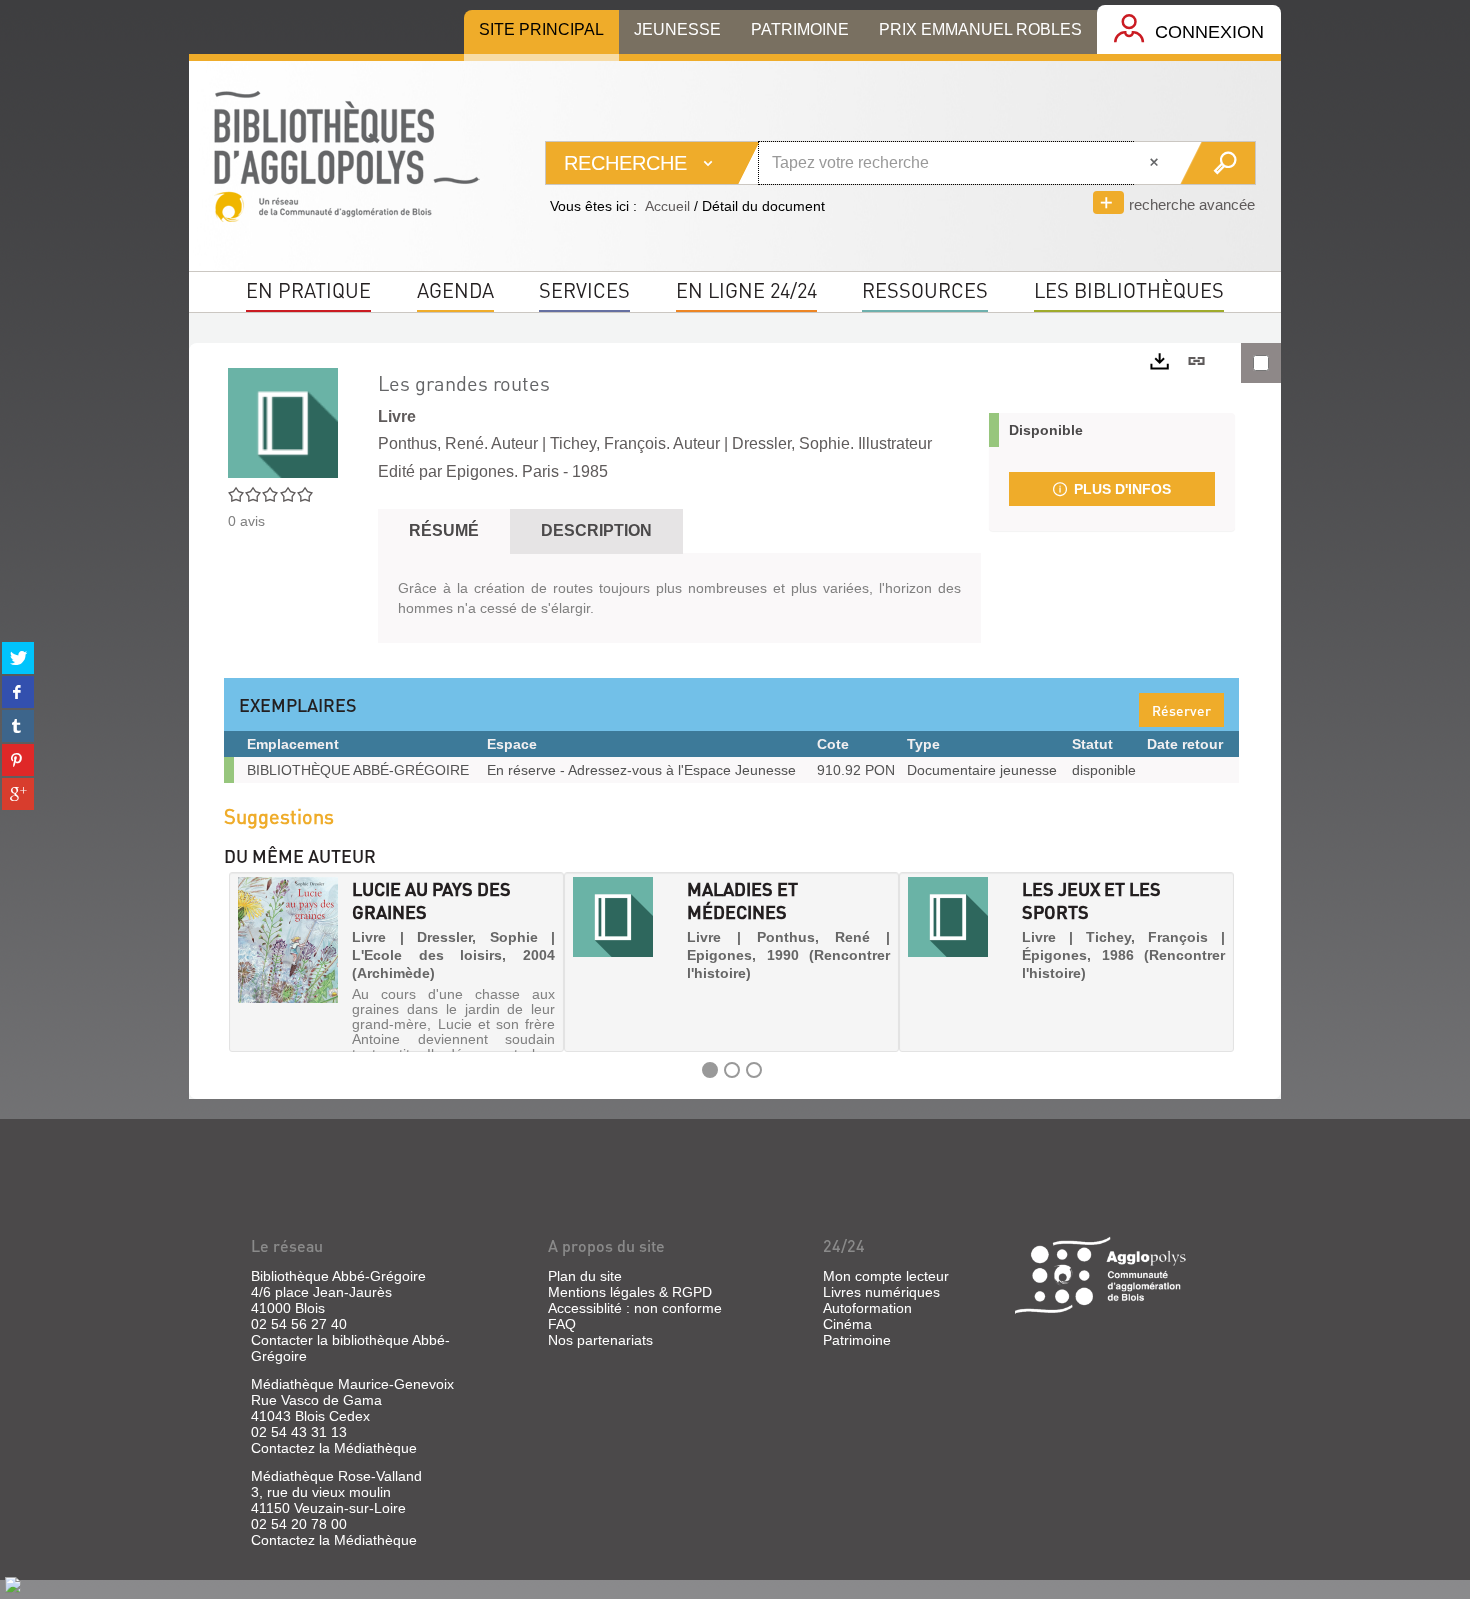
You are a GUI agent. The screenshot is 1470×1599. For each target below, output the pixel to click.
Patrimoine (857, 1340)
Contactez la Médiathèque (334, 1448)
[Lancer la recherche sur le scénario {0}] (1217, 163)
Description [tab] (596, 530)
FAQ (562, 1324)
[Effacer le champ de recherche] (1156, 163)
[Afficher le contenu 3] (754, 1070)
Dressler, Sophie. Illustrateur (832, 443)
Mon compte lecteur (886, 1276)
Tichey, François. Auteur (635, 443)
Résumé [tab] (444, 530)
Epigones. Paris (502, 471)
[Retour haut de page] (13, 1584)
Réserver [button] (1181, 710)
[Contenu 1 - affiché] (710, 1070)
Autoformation (867, 1308)
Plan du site (585, 1276)
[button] (246, 962)
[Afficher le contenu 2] (732, 1070)
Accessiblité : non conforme (635, 1308)
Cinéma (847, 1324)
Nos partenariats (600, 1340)
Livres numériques (881, 1292)
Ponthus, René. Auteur (458, 443)
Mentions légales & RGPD (630, 1292)
